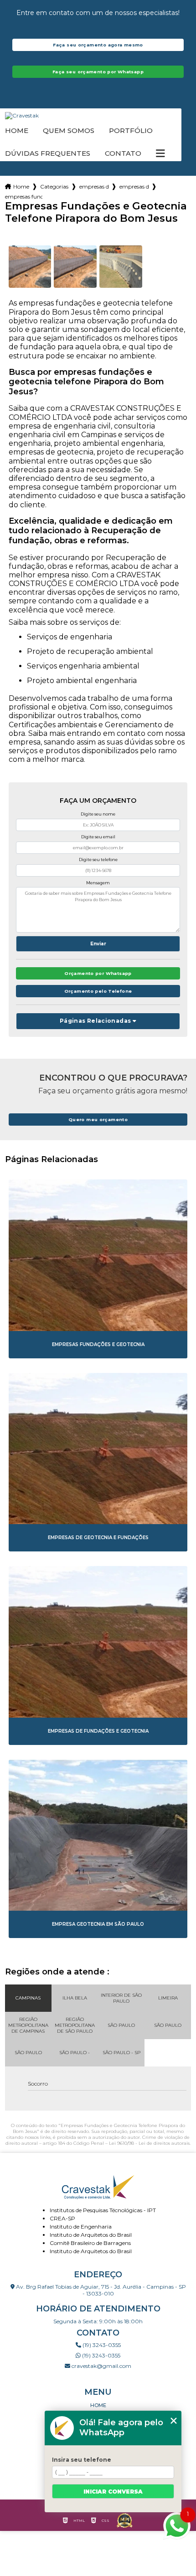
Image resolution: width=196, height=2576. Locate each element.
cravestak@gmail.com (101, 2366)
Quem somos (69, 131)
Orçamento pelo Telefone (98, 991)
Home (17, 131)
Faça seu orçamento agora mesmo (98, 45)
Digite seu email (98, 837)
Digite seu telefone (98, 860)
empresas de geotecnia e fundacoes (134, 186)
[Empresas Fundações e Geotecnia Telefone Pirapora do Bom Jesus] (30, 267)
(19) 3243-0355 (101, 2345)
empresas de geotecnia (94, 186)
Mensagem (98, 883)
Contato (123, 153)
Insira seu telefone (82, 2460)
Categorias (54, 186)
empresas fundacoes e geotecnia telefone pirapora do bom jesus (24, 196)
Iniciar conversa (113, 2492)
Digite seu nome (98, 814)
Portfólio (131, 131)
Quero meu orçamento (98, 1120)
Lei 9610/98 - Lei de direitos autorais (149, 2143)
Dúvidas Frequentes (48, 153)
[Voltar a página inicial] (98, 116)
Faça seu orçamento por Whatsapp (98, 72)
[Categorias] (160, 153)
